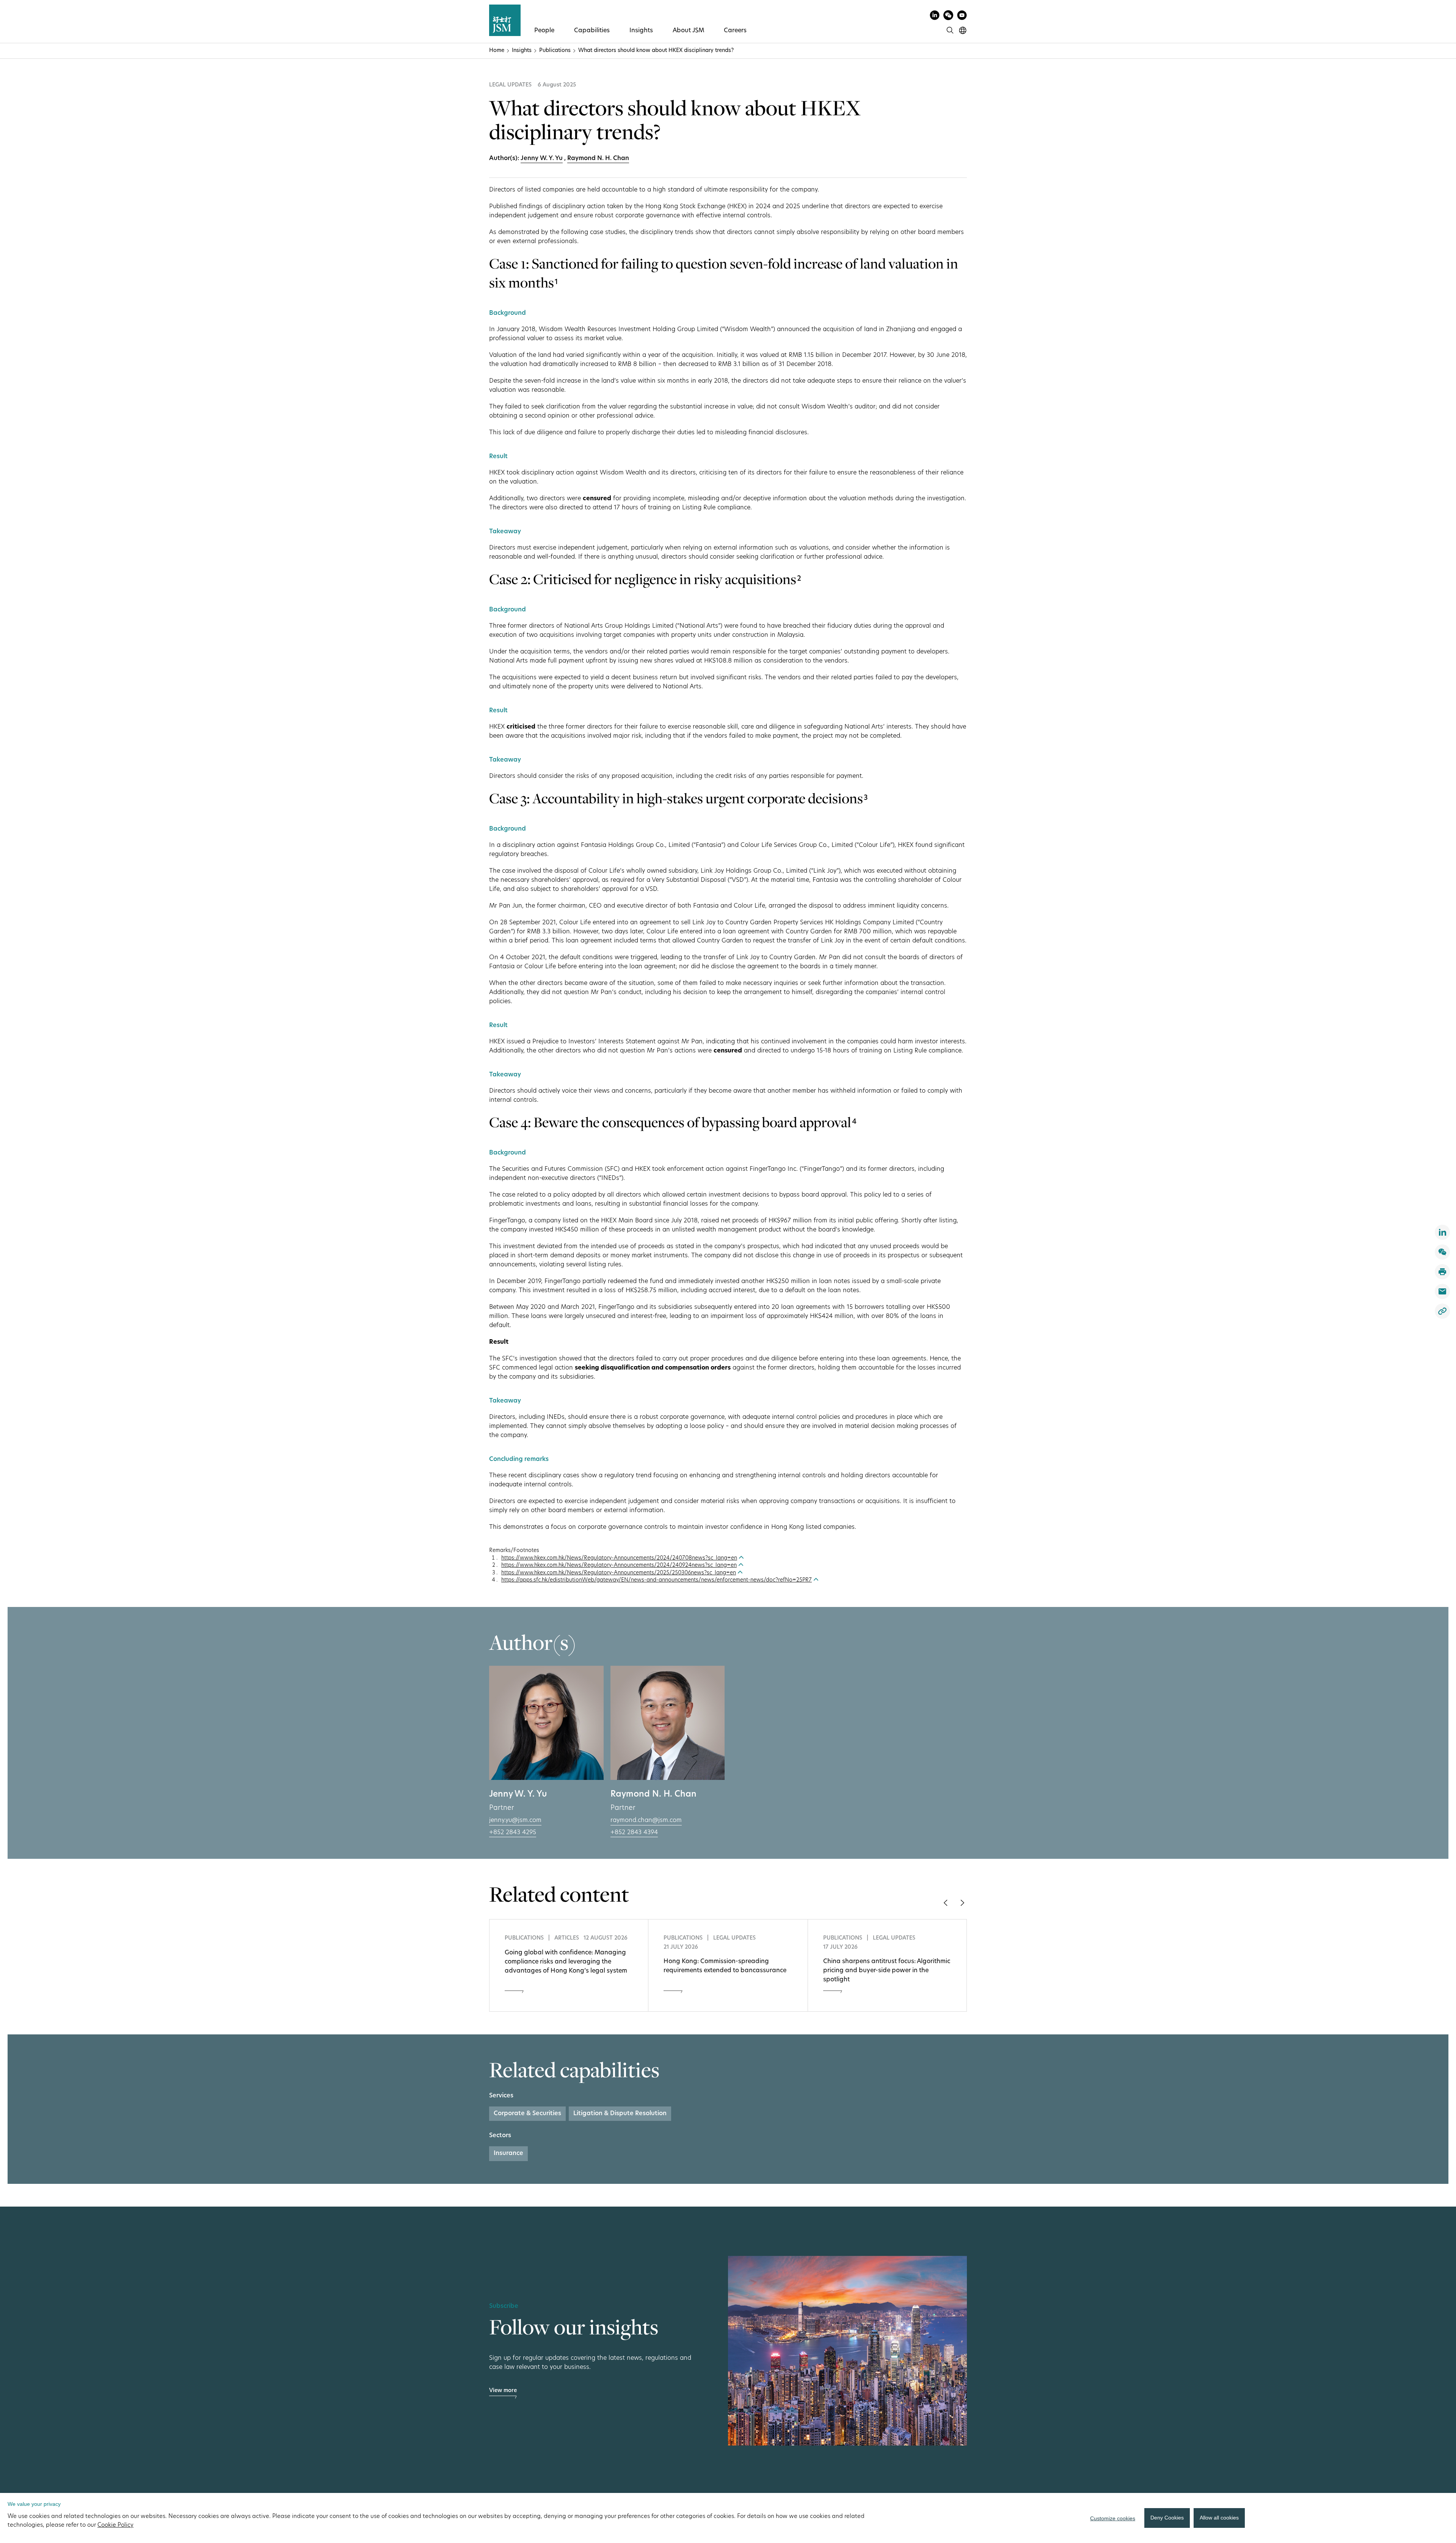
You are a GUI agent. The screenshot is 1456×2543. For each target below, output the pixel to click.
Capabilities (592, 31)
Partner (502, 1808)
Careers (735, 31)
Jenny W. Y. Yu (542, 159)
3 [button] (866, 798)
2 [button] (799, 579)
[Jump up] (741, 1558)
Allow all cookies (1219, 2518)
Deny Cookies (1167, 2518)
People (544, 31)
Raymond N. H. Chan (598, 159)
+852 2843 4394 (634, 1833)
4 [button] (854, 1122)
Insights (641, 31)
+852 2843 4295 (513, 1833)
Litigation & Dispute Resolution (620, 2114)
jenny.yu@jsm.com (515, 1820)
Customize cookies (1113, 2518)
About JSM (688, 31)
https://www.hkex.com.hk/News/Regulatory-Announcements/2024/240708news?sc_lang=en (619, 1558)
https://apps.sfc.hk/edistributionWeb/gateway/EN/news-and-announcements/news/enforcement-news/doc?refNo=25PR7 (657, 1580)
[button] (945, 1903)
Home (497, 51)
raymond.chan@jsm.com (646, 1820)
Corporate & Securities (527, 2114)
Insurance (508, 2153)
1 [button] (556, 283)
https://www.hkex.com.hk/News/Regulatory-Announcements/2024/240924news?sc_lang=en (619, 1565)
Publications (555, 51)
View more (503, 2391)
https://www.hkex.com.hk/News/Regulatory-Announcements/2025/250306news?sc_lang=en (619, 1573)
